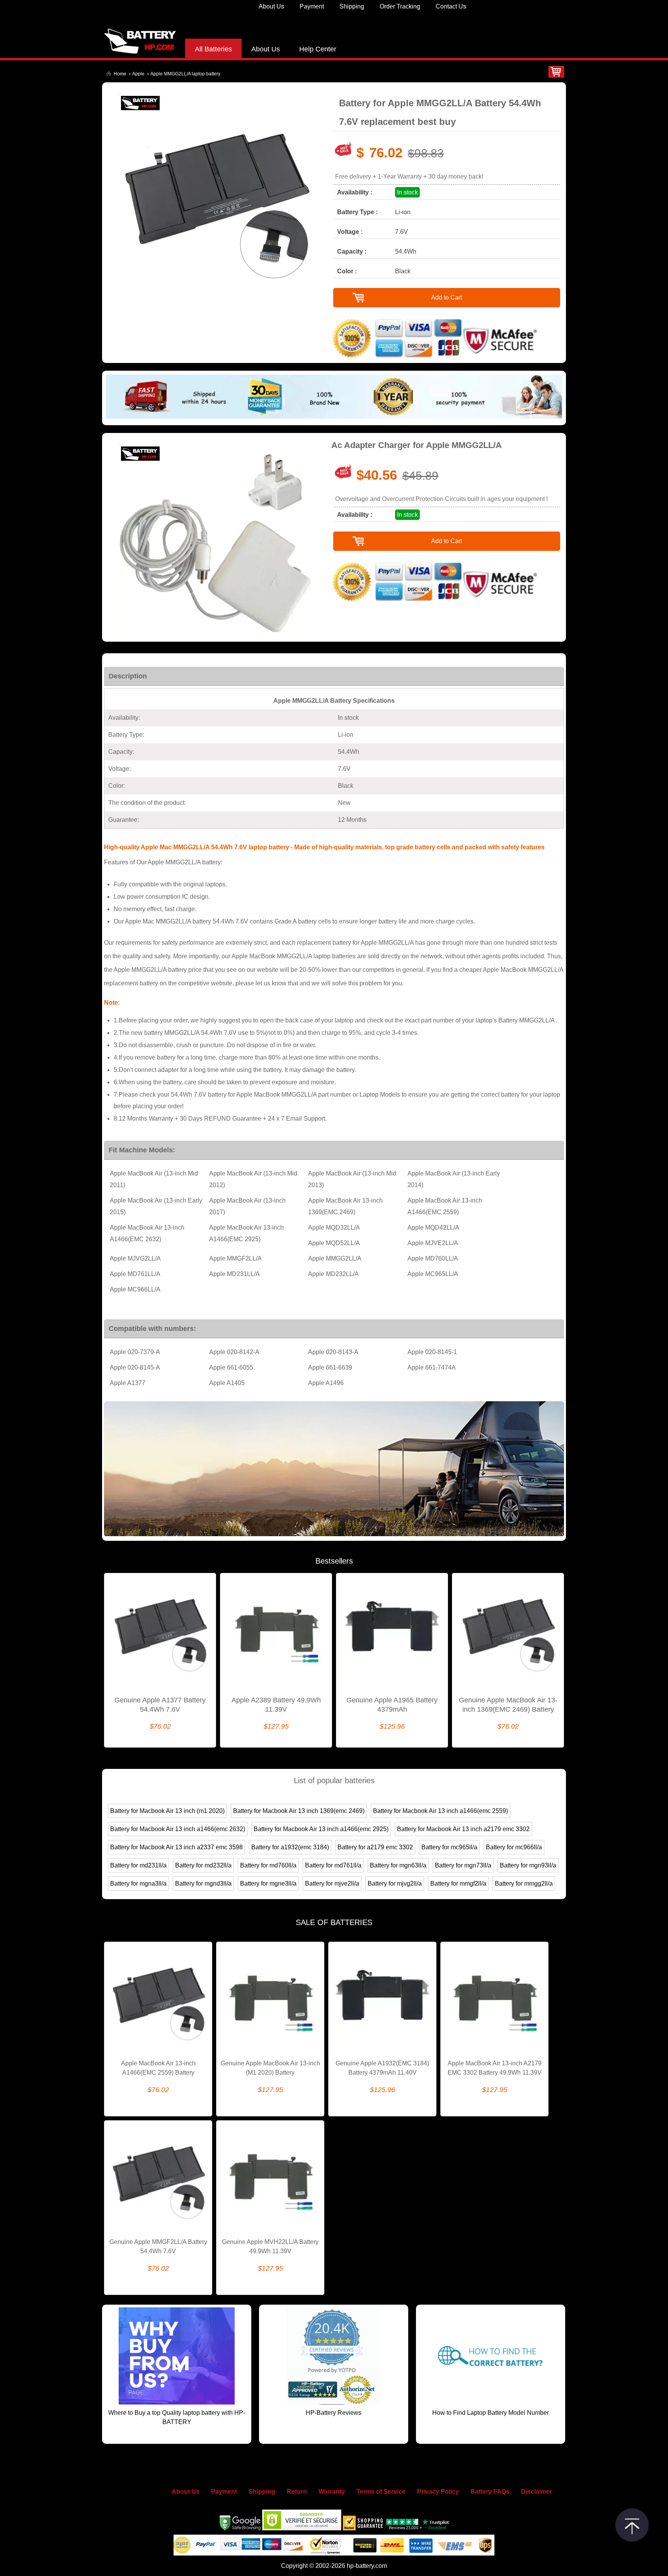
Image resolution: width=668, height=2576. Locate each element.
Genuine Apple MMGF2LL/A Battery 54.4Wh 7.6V (158, 2246)
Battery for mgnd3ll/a (203, 1883)
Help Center (318, 49)
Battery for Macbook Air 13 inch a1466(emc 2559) (441, 1811)
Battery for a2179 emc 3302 (375, 1847)
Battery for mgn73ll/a (463, 1865)
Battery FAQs (490, 2492)
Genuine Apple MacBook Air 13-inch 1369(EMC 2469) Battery (508, 1705)
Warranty (332, 2492)
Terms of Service (381, 2492)
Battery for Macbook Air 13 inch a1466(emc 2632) (178, 1829)
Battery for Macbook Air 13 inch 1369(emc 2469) (299, 1811)
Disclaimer (537, 2492)
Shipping (352, 6)
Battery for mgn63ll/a (398, 1865)
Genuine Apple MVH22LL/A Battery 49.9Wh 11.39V (270, 2246)
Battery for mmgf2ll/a (458, 1883)
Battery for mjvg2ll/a (395, 1883)
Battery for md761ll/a (333, 1865)
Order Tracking (400, 6)
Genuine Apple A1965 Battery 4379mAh (392, 1705)
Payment (312, 6)
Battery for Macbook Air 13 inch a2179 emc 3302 (463, 1829)
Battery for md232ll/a (203, 1865)
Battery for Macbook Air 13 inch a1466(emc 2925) (321, 1829)
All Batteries (213, 49)
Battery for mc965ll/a (449, 1847)
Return (297, 2492)
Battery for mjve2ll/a (332, 1883)
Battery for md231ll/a (138, 1865)
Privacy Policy (438, 2492)
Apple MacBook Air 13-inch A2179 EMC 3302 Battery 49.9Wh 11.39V (495, 2068)
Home (120, 74)
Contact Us (451, 6)
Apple (138, 74)
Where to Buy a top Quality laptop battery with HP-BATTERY (177, 2417)
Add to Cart (446, 297)
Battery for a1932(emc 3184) (290, 1847)
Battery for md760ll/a (268, 1865)
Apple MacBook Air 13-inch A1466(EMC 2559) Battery (158, 2068)
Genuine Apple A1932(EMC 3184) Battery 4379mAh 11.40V (382, 2068)
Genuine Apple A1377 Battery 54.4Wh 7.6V (160, 1705)
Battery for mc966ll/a (514, 1847)
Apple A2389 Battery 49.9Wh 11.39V (276, 1705)
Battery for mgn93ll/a (528, 1865)
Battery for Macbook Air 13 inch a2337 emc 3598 (176, 1847)
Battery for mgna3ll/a (138, 1883)
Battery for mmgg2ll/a (524, 1883)
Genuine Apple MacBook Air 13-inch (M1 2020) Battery (270, 2068)
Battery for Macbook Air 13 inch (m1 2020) (167, 1811)
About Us (271, 6)
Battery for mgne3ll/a (268, 1883)
